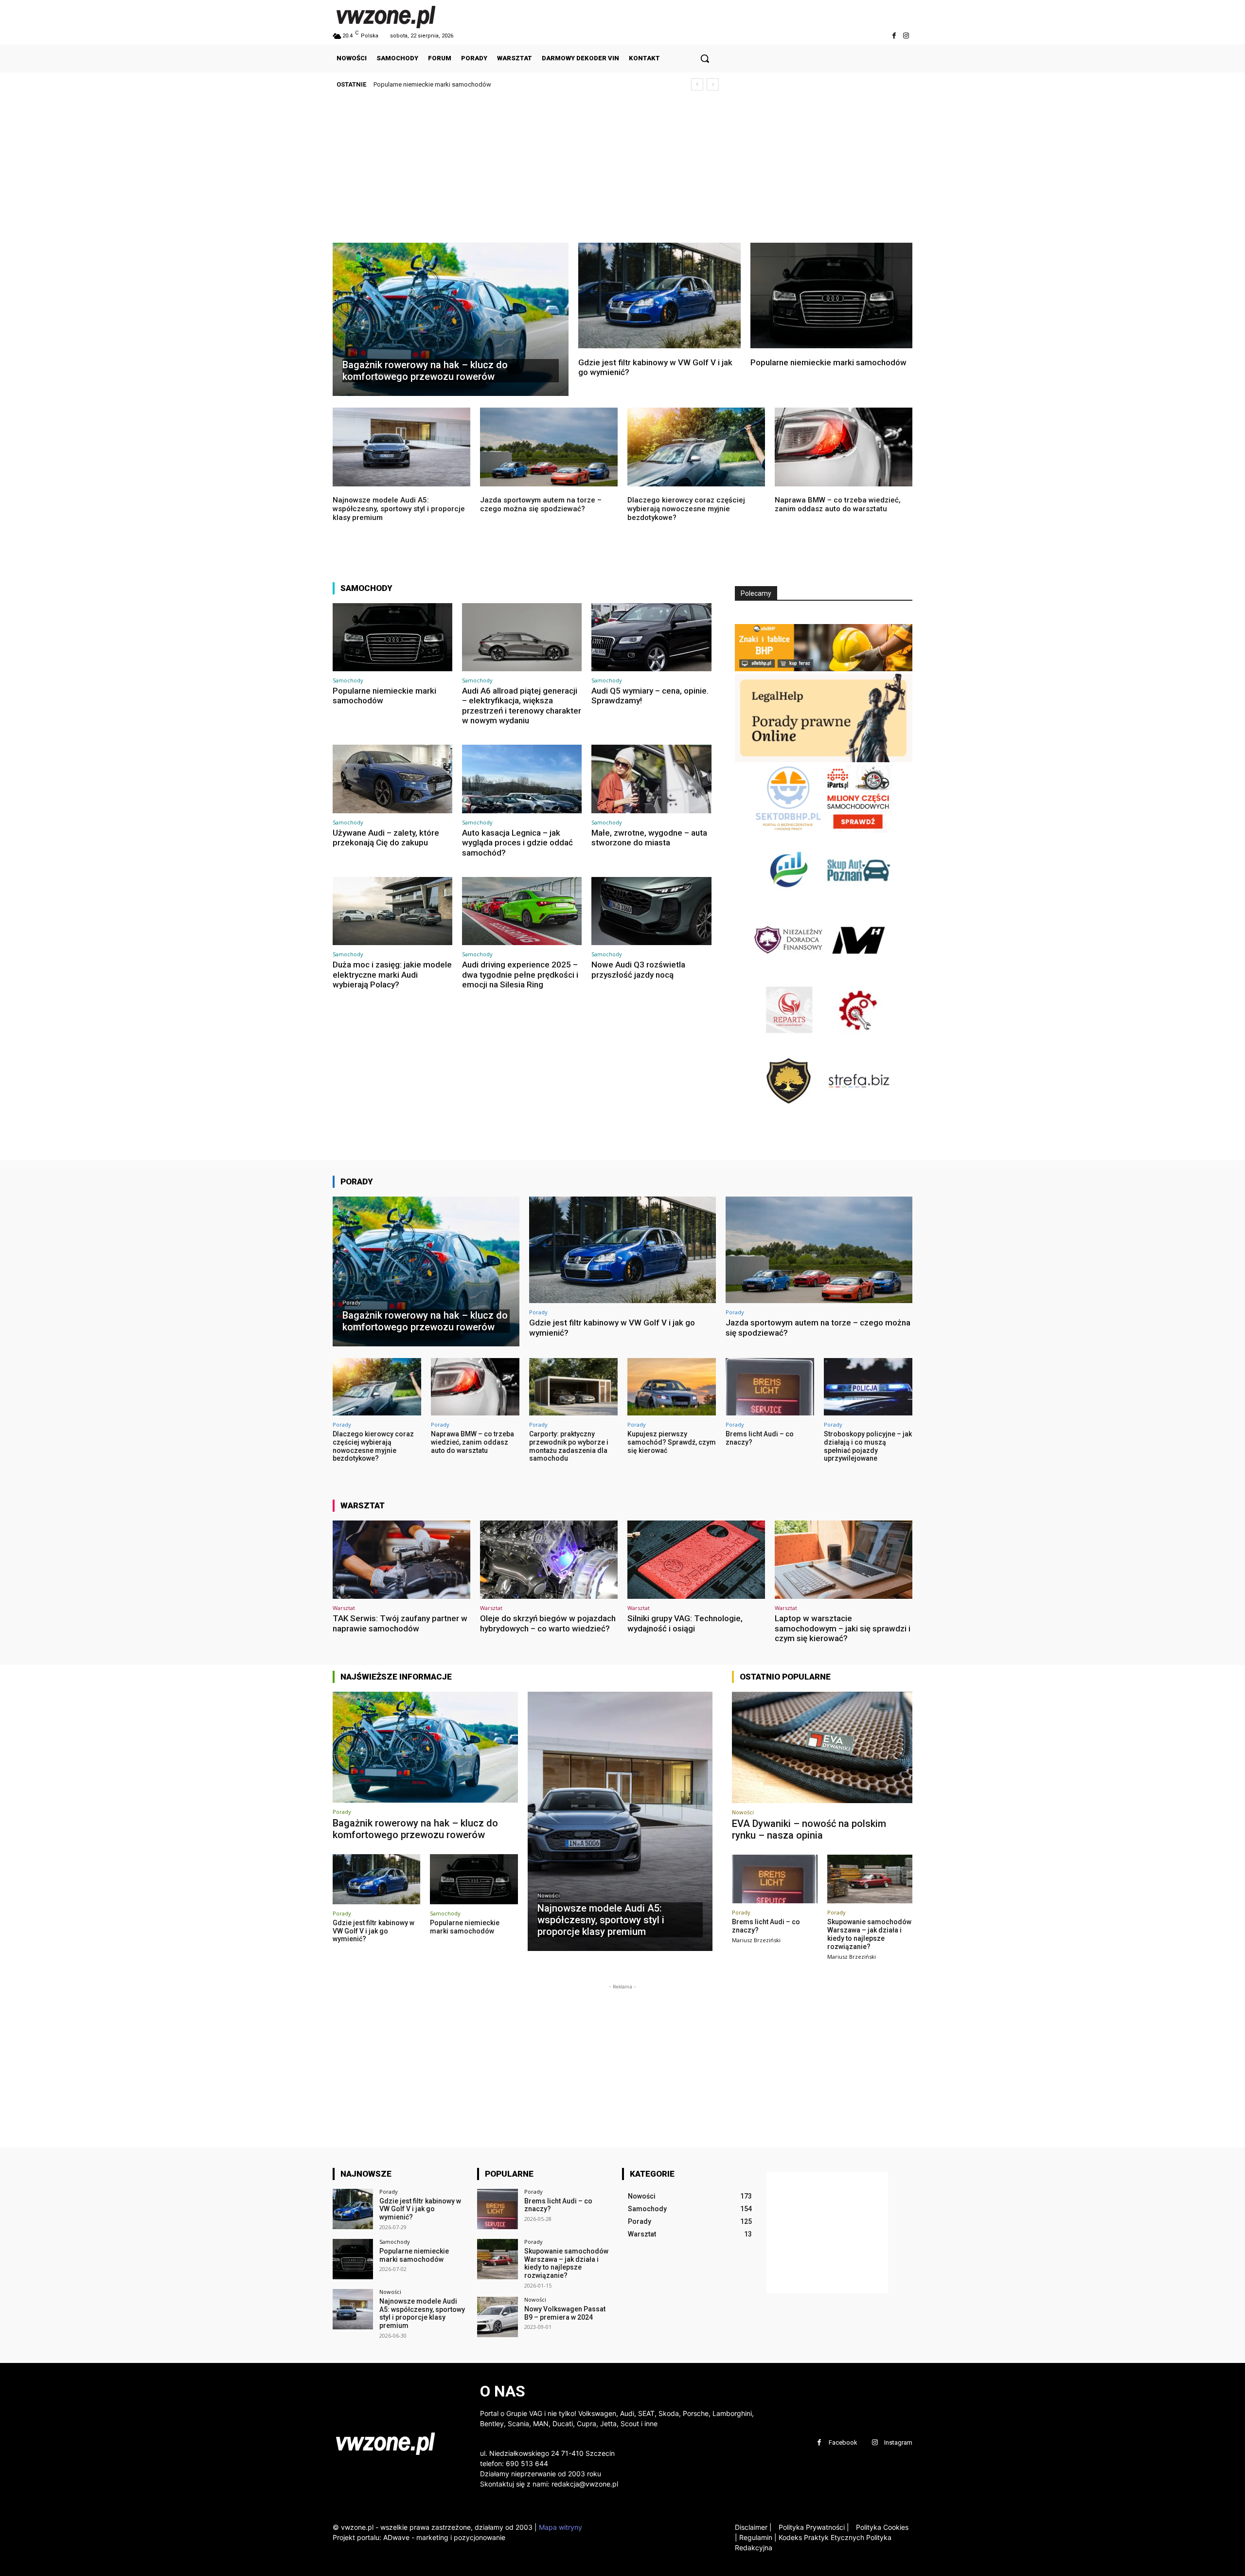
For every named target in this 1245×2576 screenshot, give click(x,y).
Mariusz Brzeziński (756, 1940)
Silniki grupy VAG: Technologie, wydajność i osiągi (685, 1623)
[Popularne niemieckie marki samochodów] (832, 295)
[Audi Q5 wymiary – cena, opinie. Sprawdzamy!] (651, 637)
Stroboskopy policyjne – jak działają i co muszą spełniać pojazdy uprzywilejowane (868, 1446)
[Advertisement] (622, 170)
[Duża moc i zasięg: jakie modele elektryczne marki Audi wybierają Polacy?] (392, 911)
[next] (713, 84)
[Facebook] (894, 36)
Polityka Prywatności (814, 2527)
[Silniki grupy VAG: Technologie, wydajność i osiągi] (696, 1560)
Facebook (843, 2442)
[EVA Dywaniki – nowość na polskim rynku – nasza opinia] (822, 1748)
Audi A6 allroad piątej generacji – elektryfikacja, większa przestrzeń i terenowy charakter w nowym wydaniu (522, 706)
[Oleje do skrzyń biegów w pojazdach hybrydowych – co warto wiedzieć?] (549, 1560)
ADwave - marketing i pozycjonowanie (444, 2537)
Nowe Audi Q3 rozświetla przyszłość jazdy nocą (638, 969)
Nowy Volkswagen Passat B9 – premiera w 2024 (565, 2313)
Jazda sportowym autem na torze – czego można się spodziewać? (541, 504)
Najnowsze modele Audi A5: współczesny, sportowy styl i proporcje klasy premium (490, 84)
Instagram (898, 2442)
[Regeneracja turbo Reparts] (789, 1042)
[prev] (697, 84)
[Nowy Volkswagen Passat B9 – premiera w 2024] (497, 2317)
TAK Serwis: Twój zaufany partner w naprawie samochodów (400, 1623)
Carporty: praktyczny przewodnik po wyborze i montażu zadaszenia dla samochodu (569, 1446)
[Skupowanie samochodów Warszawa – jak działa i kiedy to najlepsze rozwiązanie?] (870, 1879)
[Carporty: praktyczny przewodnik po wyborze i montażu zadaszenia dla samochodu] (573, 1387)
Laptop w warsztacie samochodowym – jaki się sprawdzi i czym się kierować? (843, 1628)
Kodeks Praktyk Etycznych (821, 2537)
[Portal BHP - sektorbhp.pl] (789, 830)
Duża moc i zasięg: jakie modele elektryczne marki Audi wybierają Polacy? (392, 975)
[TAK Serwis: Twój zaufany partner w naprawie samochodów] (401, 1560)
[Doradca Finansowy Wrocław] (789, 1112)
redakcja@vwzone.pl (585, 2484)
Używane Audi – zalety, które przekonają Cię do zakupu (386, 838)
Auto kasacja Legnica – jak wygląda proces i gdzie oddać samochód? (517, 843)
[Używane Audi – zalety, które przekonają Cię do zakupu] (392, 779)
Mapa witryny (560, 2527)
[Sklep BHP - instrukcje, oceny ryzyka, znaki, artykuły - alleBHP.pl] (824, 669)
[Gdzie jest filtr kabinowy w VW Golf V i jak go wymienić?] (659, 295)
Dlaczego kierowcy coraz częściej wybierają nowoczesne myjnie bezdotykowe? (686, 509)
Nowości (549, 1896)
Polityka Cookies (881, 2527)
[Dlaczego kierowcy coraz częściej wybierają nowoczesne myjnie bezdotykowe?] (696, 447)
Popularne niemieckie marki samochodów (828, 362)
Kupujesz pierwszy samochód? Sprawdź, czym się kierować (672, 1442)
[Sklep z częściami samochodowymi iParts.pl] (858, 830)
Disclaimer (751, 2527)
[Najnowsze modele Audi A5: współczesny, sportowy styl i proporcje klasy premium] (401, 447)
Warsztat (344, 1608)
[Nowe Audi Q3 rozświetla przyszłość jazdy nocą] (651, 911)
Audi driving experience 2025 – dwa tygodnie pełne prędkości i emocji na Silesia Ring (520, 975)
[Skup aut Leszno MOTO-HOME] (858, 971)
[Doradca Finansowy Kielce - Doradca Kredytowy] (789, 901)
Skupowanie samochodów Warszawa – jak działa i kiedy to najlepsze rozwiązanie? (869, 1934)
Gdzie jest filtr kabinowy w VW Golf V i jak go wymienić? (655, 367)
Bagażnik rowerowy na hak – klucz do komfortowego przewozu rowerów (415, 1829)
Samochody (348, 680)
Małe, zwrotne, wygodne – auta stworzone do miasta (649, 838)
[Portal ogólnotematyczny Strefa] (858, 1112)
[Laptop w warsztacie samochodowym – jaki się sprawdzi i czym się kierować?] (844, 1560)
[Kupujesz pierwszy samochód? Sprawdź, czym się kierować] (672, 1387)
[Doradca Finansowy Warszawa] (789, 971)
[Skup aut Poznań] (858, 901)
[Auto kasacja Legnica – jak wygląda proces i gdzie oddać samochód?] (522, 779)
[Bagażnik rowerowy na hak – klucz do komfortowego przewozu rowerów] (451, 319)
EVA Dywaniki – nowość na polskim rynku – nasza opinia (809, 1829)
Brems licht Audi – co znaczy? (558, 2205)
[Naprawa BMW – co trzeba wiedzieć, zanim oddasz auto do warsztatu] (844, 447)
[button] (705, 58)
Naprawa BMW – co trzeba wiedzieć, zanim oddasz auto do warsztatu (838, 504)
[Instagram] (906, 36)
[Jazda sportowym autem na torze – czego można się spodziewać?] (549, 447)
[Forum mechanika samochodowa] (858, 1042)
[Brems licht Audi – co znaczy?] (770, 1387)
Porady (351, 1303)
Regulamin (756, 2537)
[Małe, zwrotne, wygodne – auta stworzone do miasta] (651, 779)
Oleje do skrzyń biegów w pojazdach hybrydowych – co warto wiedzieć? (548, 1623)
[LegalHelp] (824, 760)
